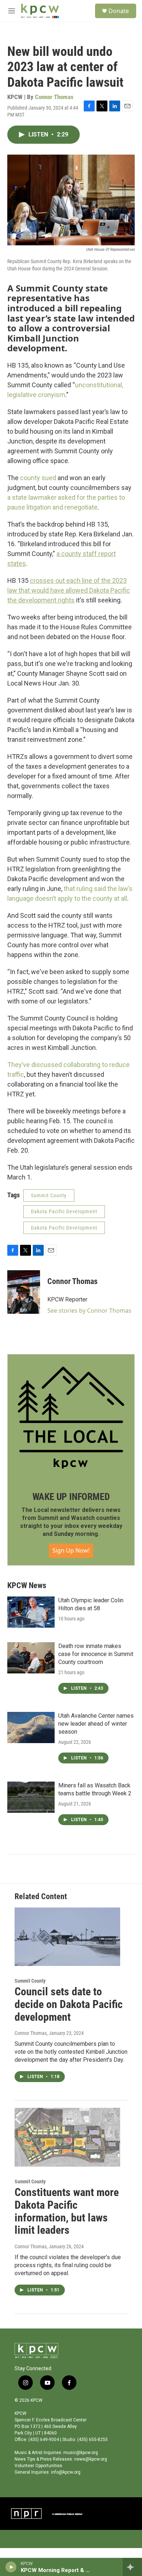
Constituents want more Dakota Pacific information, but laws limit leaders (67, 2211)
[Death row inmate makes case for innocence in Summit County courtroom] (31, 1658)
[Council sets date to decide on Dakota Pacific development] (67, 1937)
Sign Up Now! (71, 1550)
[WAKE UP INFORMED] (71, 1418)
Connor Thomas (54, 97)
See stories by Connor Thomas (89, 1311)
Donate (119, 11)
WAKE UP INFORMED (71, 1497)
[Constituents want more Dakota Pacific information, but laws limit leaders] (67, 2137)
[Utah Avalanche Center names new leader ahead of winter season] (31, 1727)
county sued (38, 478)
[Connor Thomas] (24, 1292)
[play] (11, 2567)
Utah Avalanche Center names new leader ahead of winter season (96, 1724)
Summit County (49, 1195)
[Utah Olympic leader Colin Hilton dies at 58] (31, 1612)
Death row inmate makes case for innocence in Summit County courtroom (96, 1654)
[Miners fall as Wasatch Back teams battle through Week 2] (31, 1797)
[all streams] (132, 2567)
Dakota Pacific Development (64, 1211)
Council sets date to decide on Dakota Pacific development (69, 2004)
